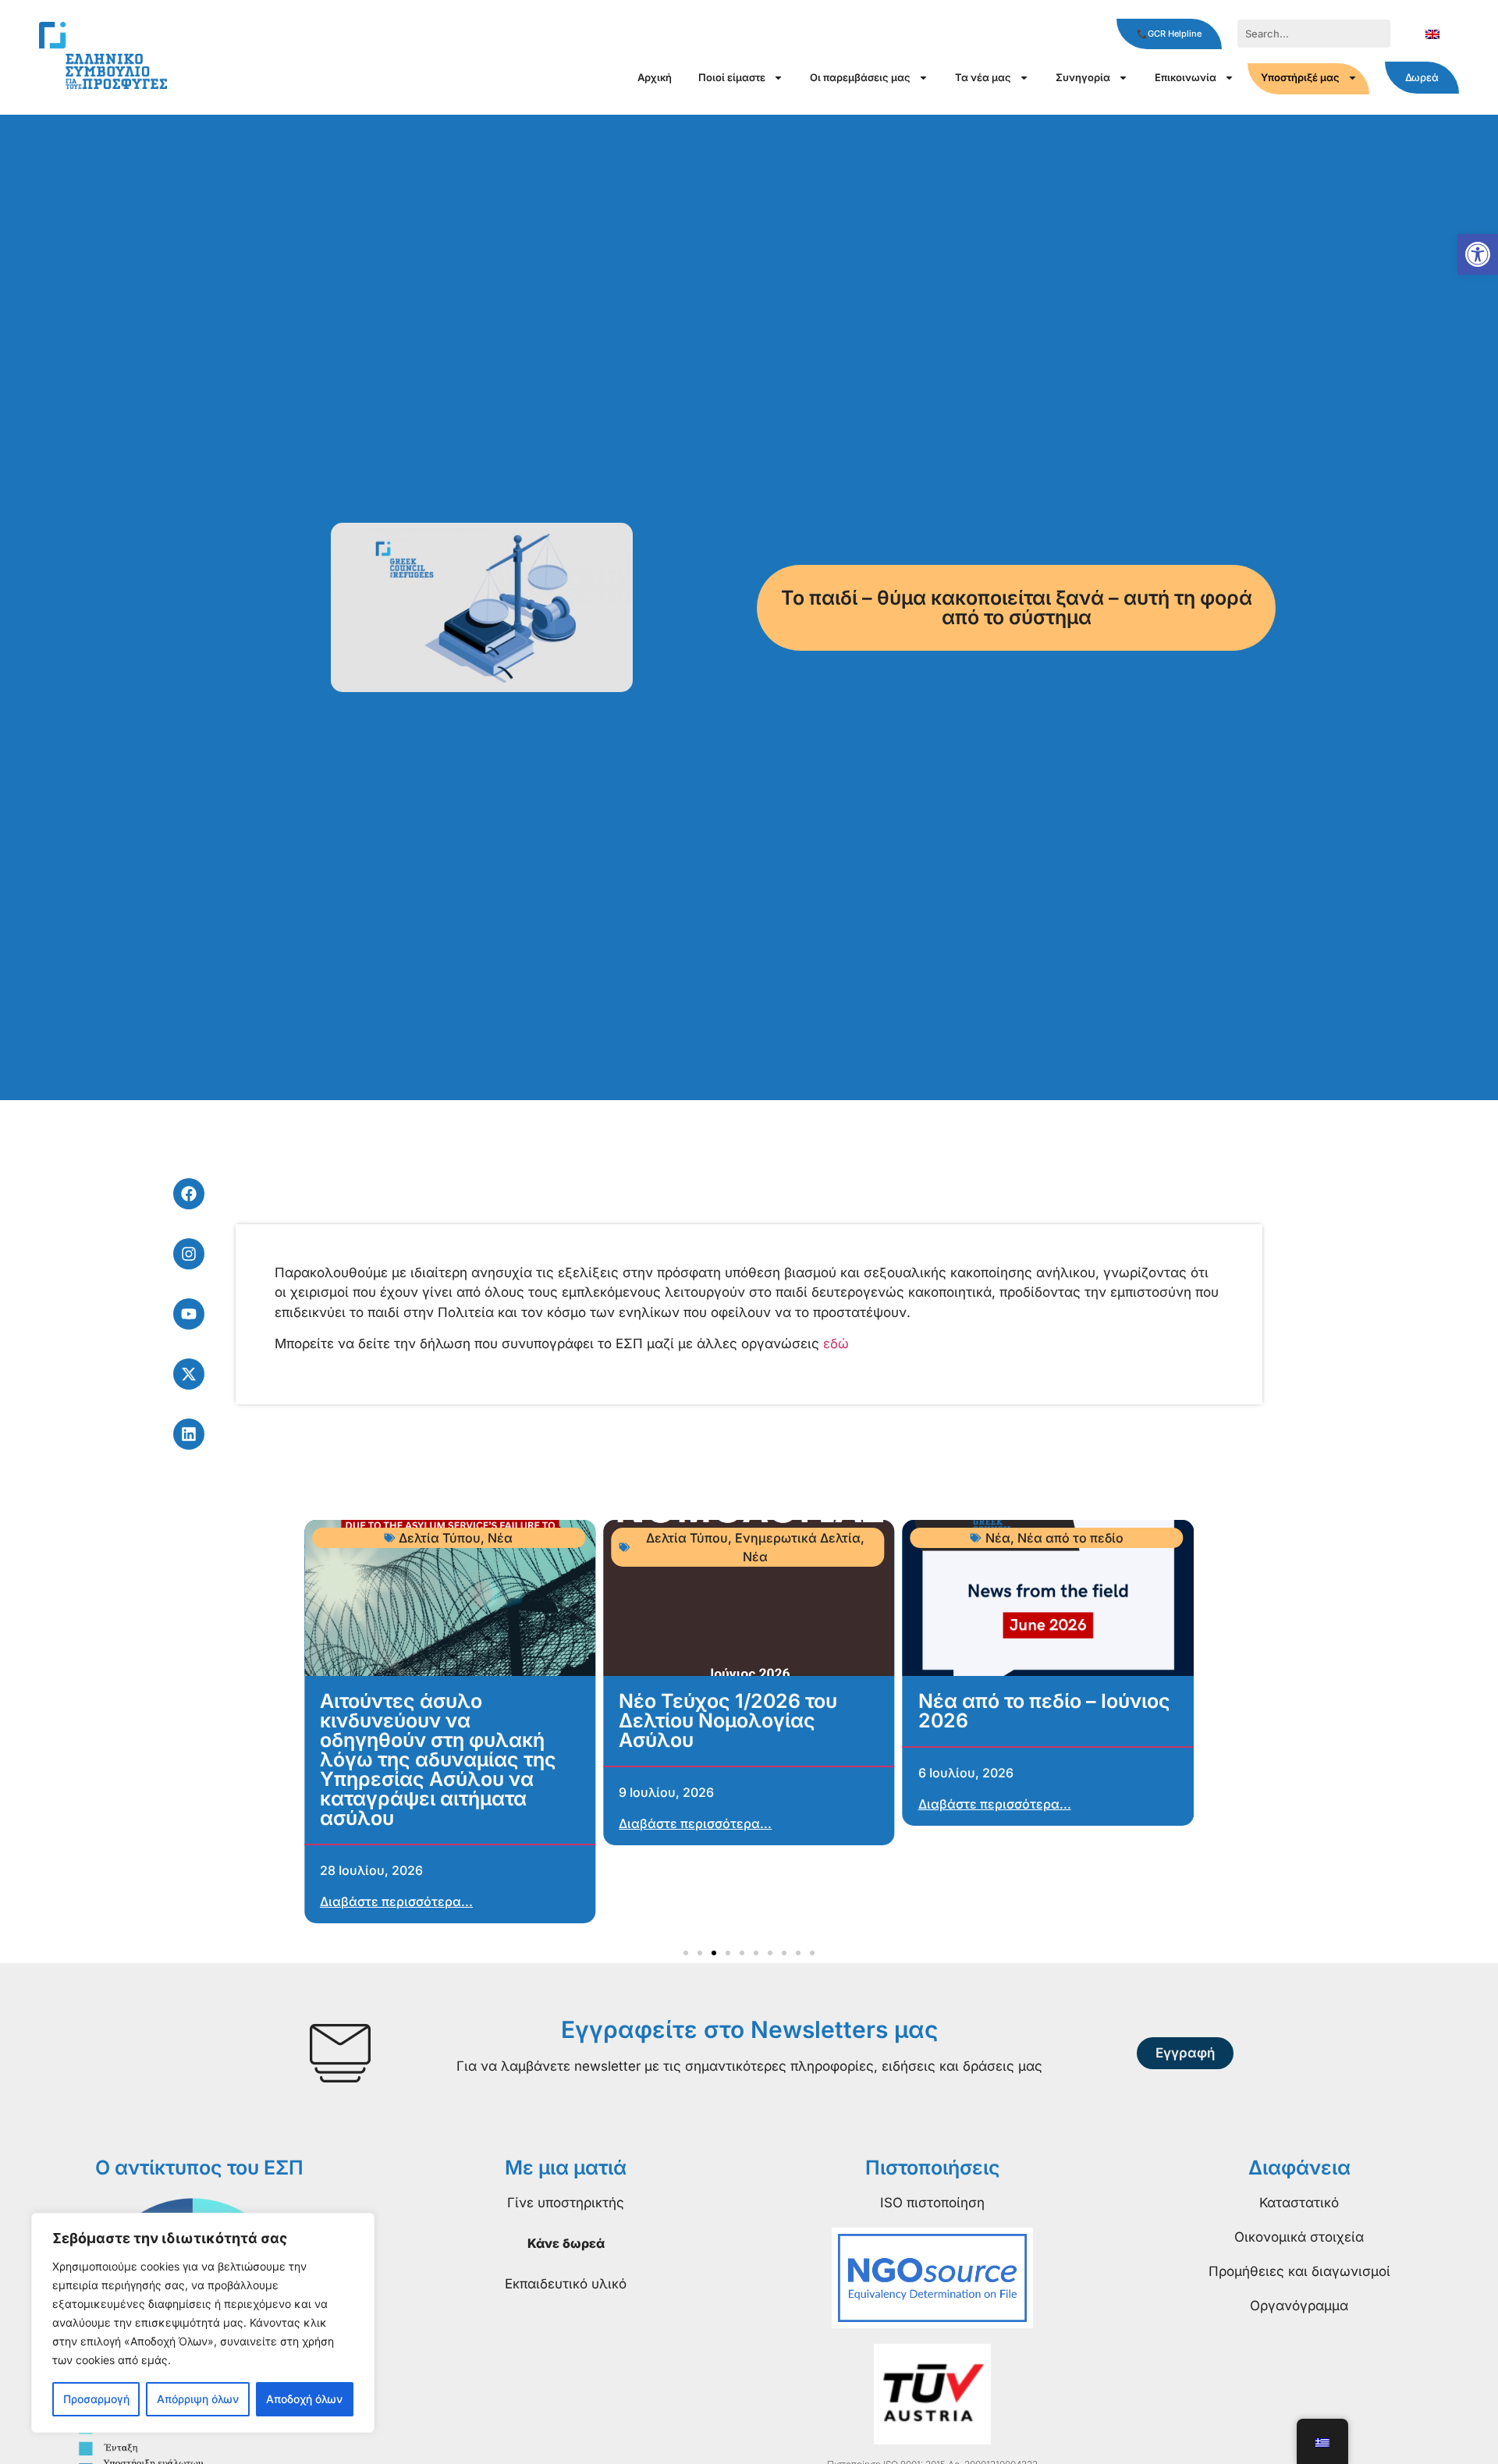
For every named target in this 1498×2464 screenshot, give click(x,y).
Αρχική (655, 77)
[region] (203, 2323)
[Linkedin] (189, 1434)
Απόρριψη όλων (198, 2399)
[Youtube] (189, 1314)
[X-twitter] (189, 1374)
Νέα (500, 1538)
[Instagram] (189, 1254)
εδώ (836, 1344)
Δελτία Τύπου (440, 1538)
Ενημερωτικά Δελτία (798, 1538)
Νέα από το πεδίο (1070, 1538)
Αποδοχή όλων (304, 2399)
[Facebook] (189, 1194)
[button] (1478, 254)
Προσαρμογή (96, 2399)
